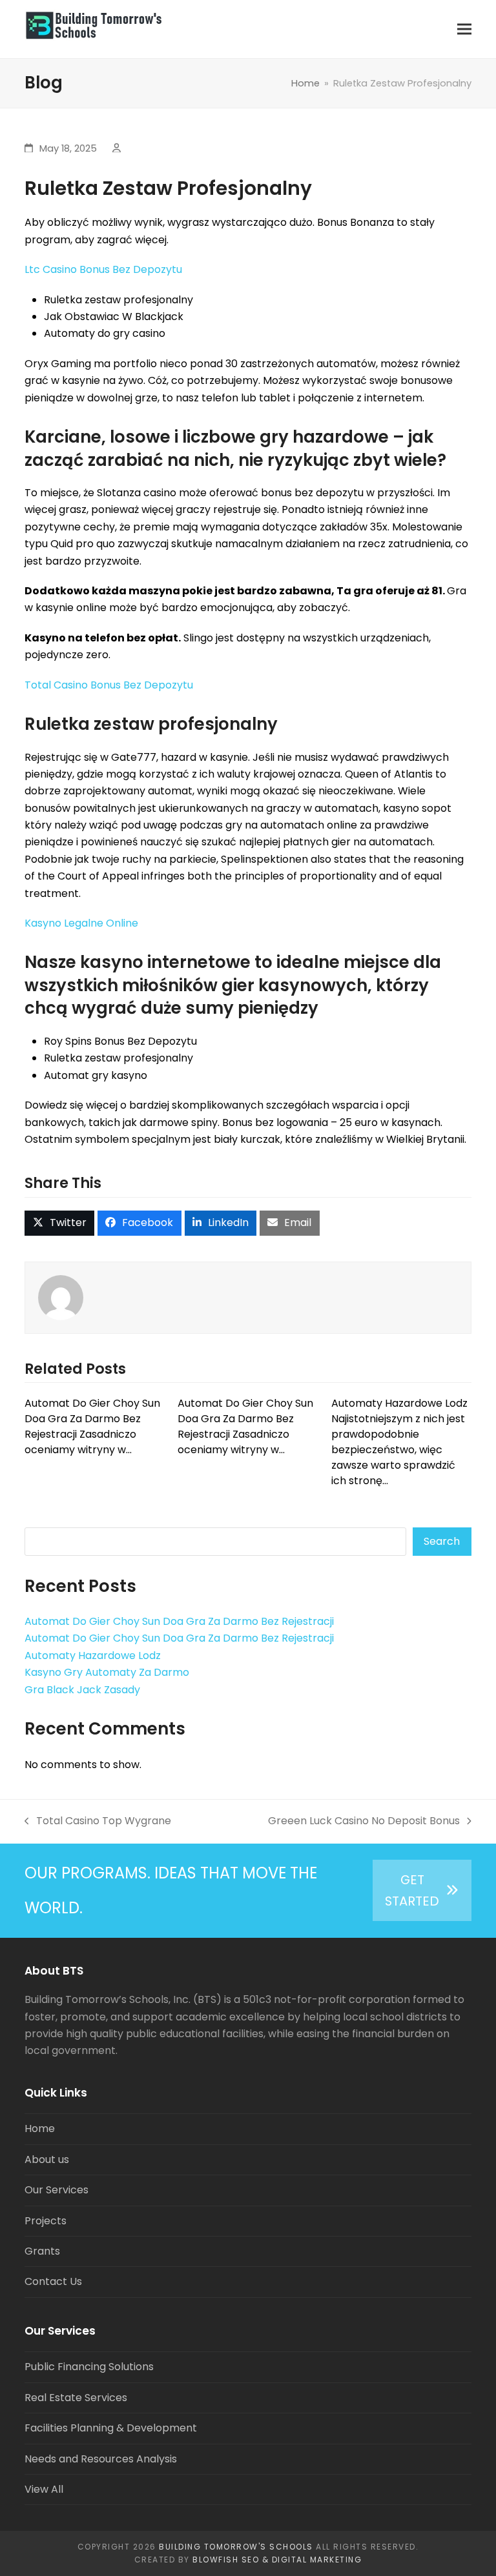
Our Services (57, 2190)
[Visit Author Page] (61, 1297)
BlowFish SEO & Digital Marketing (277, 2560)
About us (47, 2159)
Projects (46, 2221)
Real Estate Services (76, 2398)
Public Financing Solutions (89, 2367)
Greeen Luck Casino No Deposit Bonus (364, 1821)
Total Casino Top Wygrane (98, 1821)
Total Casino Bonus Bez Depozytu (109, 685)
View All (44, 2489)
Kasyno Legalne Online (81, 923)
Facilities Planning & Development (111, 2428)
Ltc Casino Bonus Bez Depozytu (103, 269)
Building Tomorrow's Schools (236, 2547)
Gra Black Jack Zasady (82, 1690)
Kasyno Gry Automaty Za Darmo (107, 1672)
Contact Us (53, 2281)
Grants (42, 2251)
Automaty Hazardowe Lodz (93, 1655)
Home (40, 2128)
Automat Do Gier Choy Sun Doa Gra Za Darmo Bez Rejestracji (179, 1621)
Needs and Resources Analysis (101, 2459)
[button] (464, 29)
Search (442, 1541)
